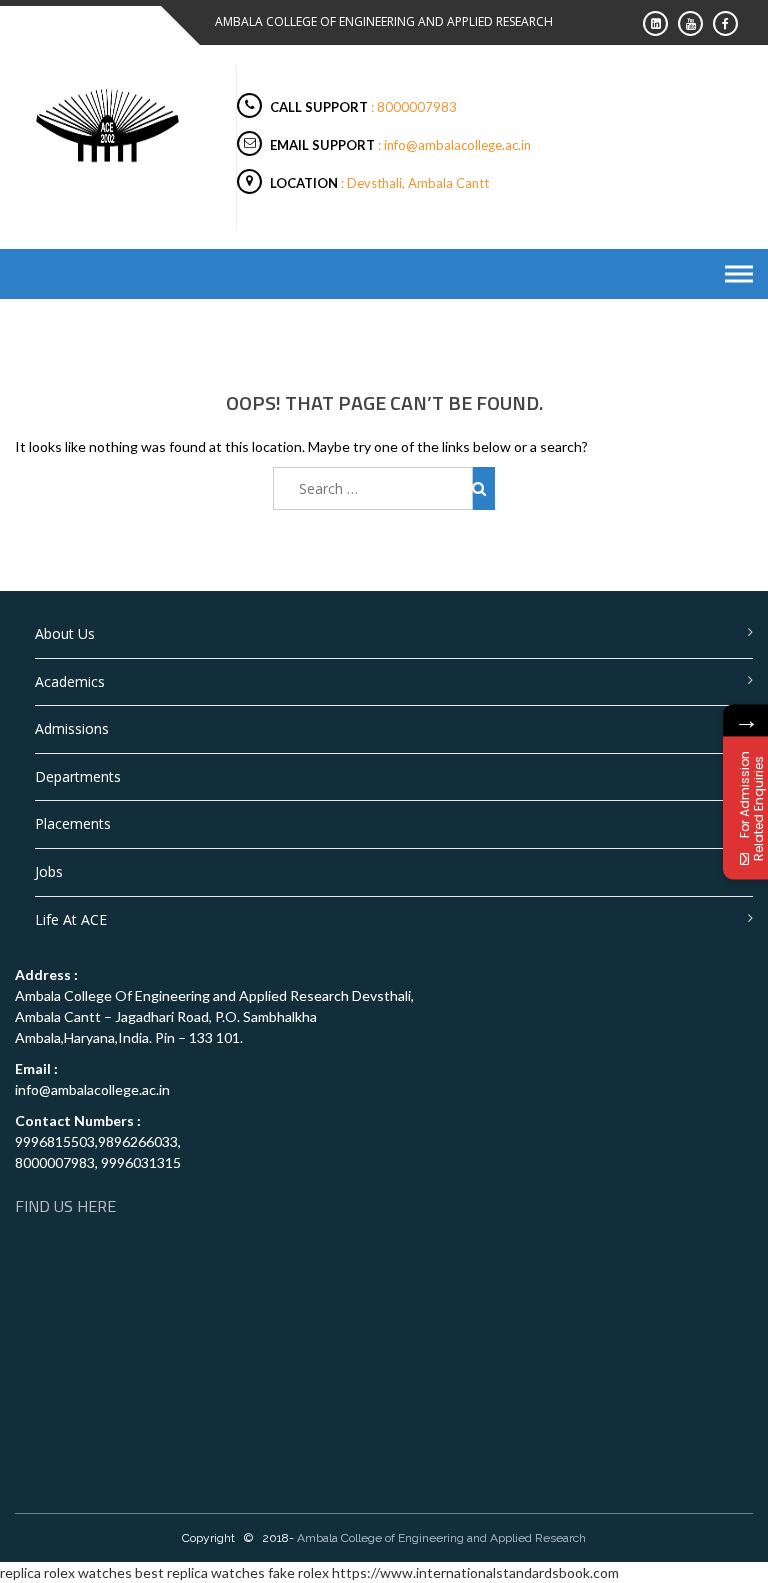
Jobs (49, 871)
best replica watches (200, 1572)
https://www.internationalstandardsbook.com (475, 1572)
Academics (70, 681)
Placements (73, 823)
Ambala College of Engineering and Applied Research (441, 1538)
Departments (78, 776)
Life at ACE (71, 919)
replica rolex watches (66, 1572)
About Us (65, 633)
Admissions (72, 728)
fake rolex (298, 1572)
